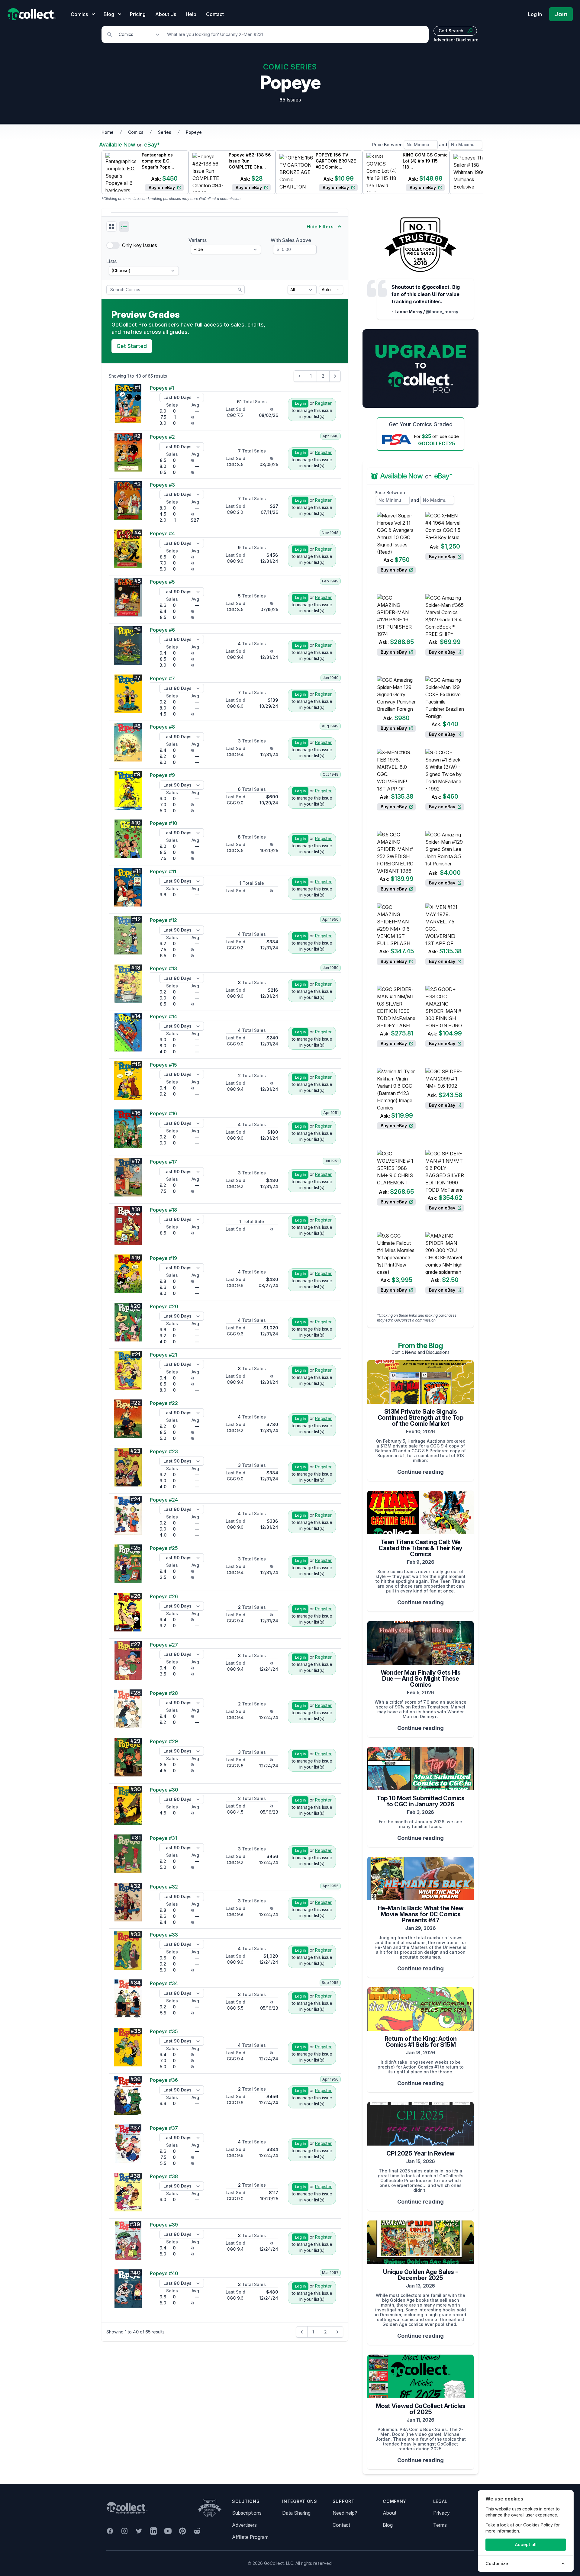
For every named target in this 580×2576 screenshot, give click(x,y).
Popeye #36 (164, 2080)
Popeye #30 (164, 1790)
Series (165, 132)
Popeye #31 (163, 1838)
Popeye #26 (164, 1596)
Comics (136, 132)
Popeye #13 (163, 968)
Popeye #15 (163, 1065)
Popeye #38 (164, 2176)
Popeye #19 (163, 1258)
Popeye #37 (164, 2128)
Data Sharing (296, 2513)
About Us (166, 14)
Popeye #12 (163, 920)
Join (561, 14)
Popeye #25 (164, 1548)
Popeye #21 (163, 1355)
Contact (215, 14)
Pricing (138, 14)
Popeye (194, 132)
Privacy (441, 2513)
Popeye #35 (164, 2031)
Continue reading (420, 1472)
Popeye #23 (164, 1451)
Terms (440, 2525)
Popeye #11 (163, 871)
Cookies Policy (538, 2525)
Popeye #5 (162, 582)
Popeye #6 (162, 630)
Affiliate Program (250, 2537)
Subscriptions (247, 2513)
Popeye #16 (163, 1113)
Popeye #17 (163, 1162)
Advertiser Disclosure (456, 40)
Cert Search (451, 31)
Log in (535, 14)
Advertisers (244, 2525)
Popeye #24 (164, 1500)
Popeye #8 (162, 727)
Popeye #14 (163, 1016)
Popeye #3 (162, 485)
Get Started (132, 346)
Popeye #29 (164, 1741)
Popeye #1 (162, 388)
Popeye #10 (164, 823)
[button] (111, 227)
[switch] (113, 245)
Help (191, 14)
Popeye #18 (163, 1210)
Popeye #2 (162, 437)
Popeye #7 (162, 678)
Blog (388, 2525)
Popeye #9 (162, 775)
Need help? (345, 2513)
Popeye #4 (162, 533)
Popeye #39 (164, 2225)
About (390, 2513)
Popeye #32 (164, 1887)
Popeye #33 (164, 1935)
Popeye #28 (164, 1693)
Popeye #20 (164, 1306)
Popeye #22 (164, 1403)
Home (108, 132)
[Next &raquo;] (335, 376)
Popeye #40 (164, 2273)
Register (323, 403)
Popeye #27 (164, 1645)
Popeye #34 (164, 1983)
